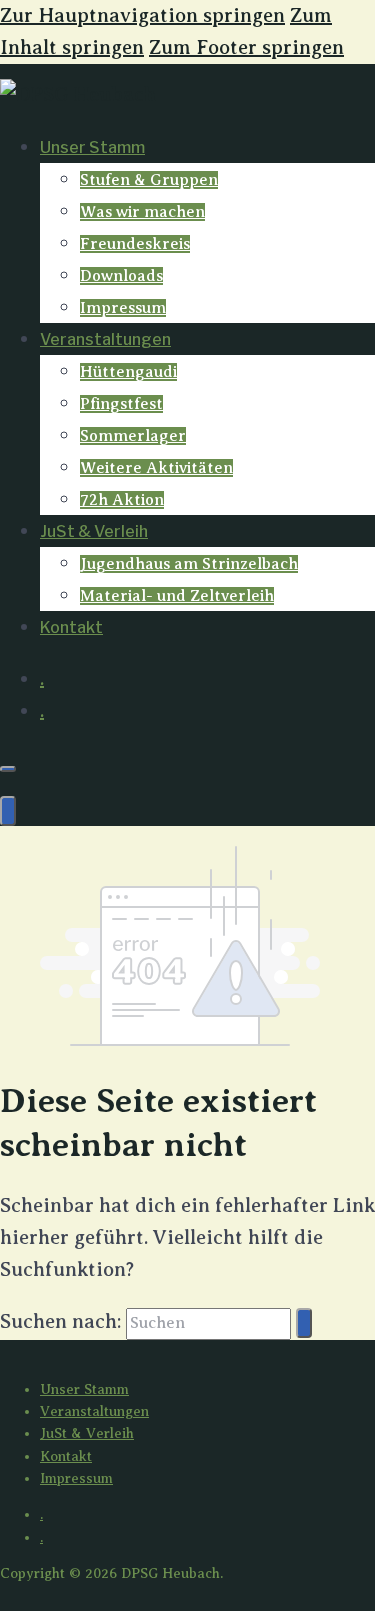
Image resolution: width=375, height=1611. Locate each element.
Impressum (123, 308)
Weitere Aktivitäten (156, 468)
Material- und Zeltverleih (177, 596)
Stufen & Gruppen (149, 180)
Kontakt (71, 627)
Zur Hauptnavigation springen (142, 15)
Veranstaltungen (105, 339)
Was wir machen (142, 212)
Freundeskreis (135, 244)
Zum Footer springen (246, 47)
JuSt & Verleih (94, 531)
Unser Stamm (92, 147)
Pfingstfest (121, 404)
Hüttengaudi (128, 372)
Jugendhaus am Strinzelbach (189, 564)
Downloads (121, 276)
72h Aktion (122, 500)
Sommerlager (133, 436)
